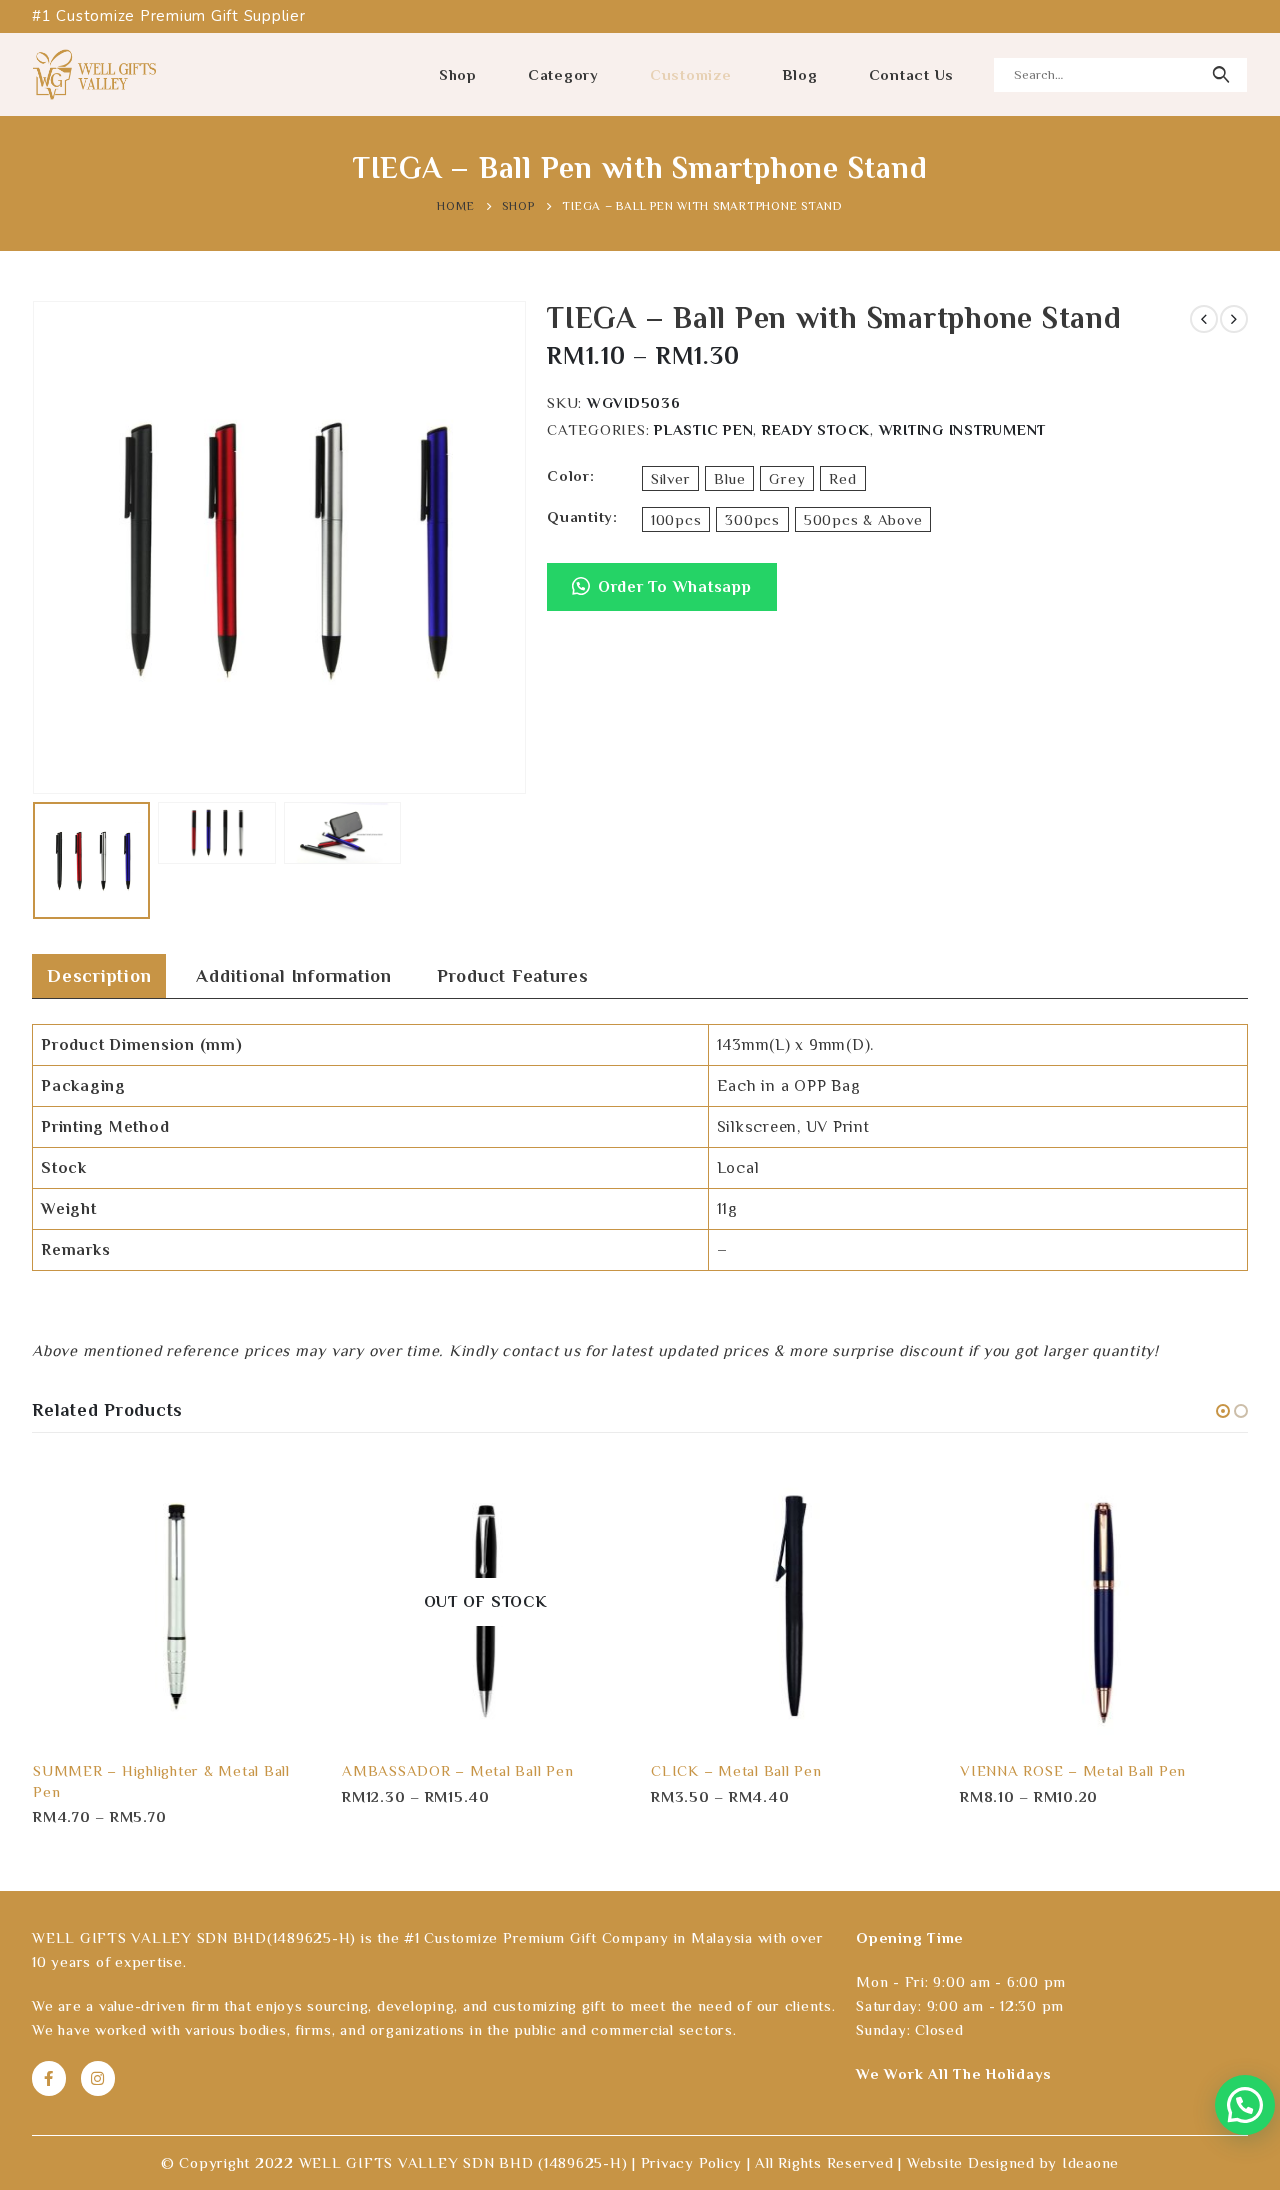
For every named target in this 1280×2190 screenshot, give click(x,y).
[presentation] (37, 548)
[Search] (1220, 75)
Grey (787, 478)
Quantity (580, 516)
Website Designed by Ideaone (1013, 2162)
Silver (671, 478)
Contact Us (912, 74)
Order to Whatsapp (675, 587)
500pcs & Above (863, 519)
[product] (176, 1601)
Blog (800, 74)
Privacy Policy (692, 2162)
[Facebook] (49, 2078)
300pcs (752, 519)
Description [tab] (99, 976)
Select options (288, 1490)
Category (563, 74)
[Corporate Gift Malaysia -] (94, 74)
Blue (729, 478)
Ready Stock (816, 429)
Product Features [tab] (513, 976)
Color (568, 475)
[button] (662, 597)
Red (842, 478)
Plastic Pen (703, 429)
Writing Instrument (963, 429)
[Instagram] (98, 2078)
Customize (691, 74)
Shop (458, 74)
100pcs (676, 519)
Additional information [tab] (294, 976)
